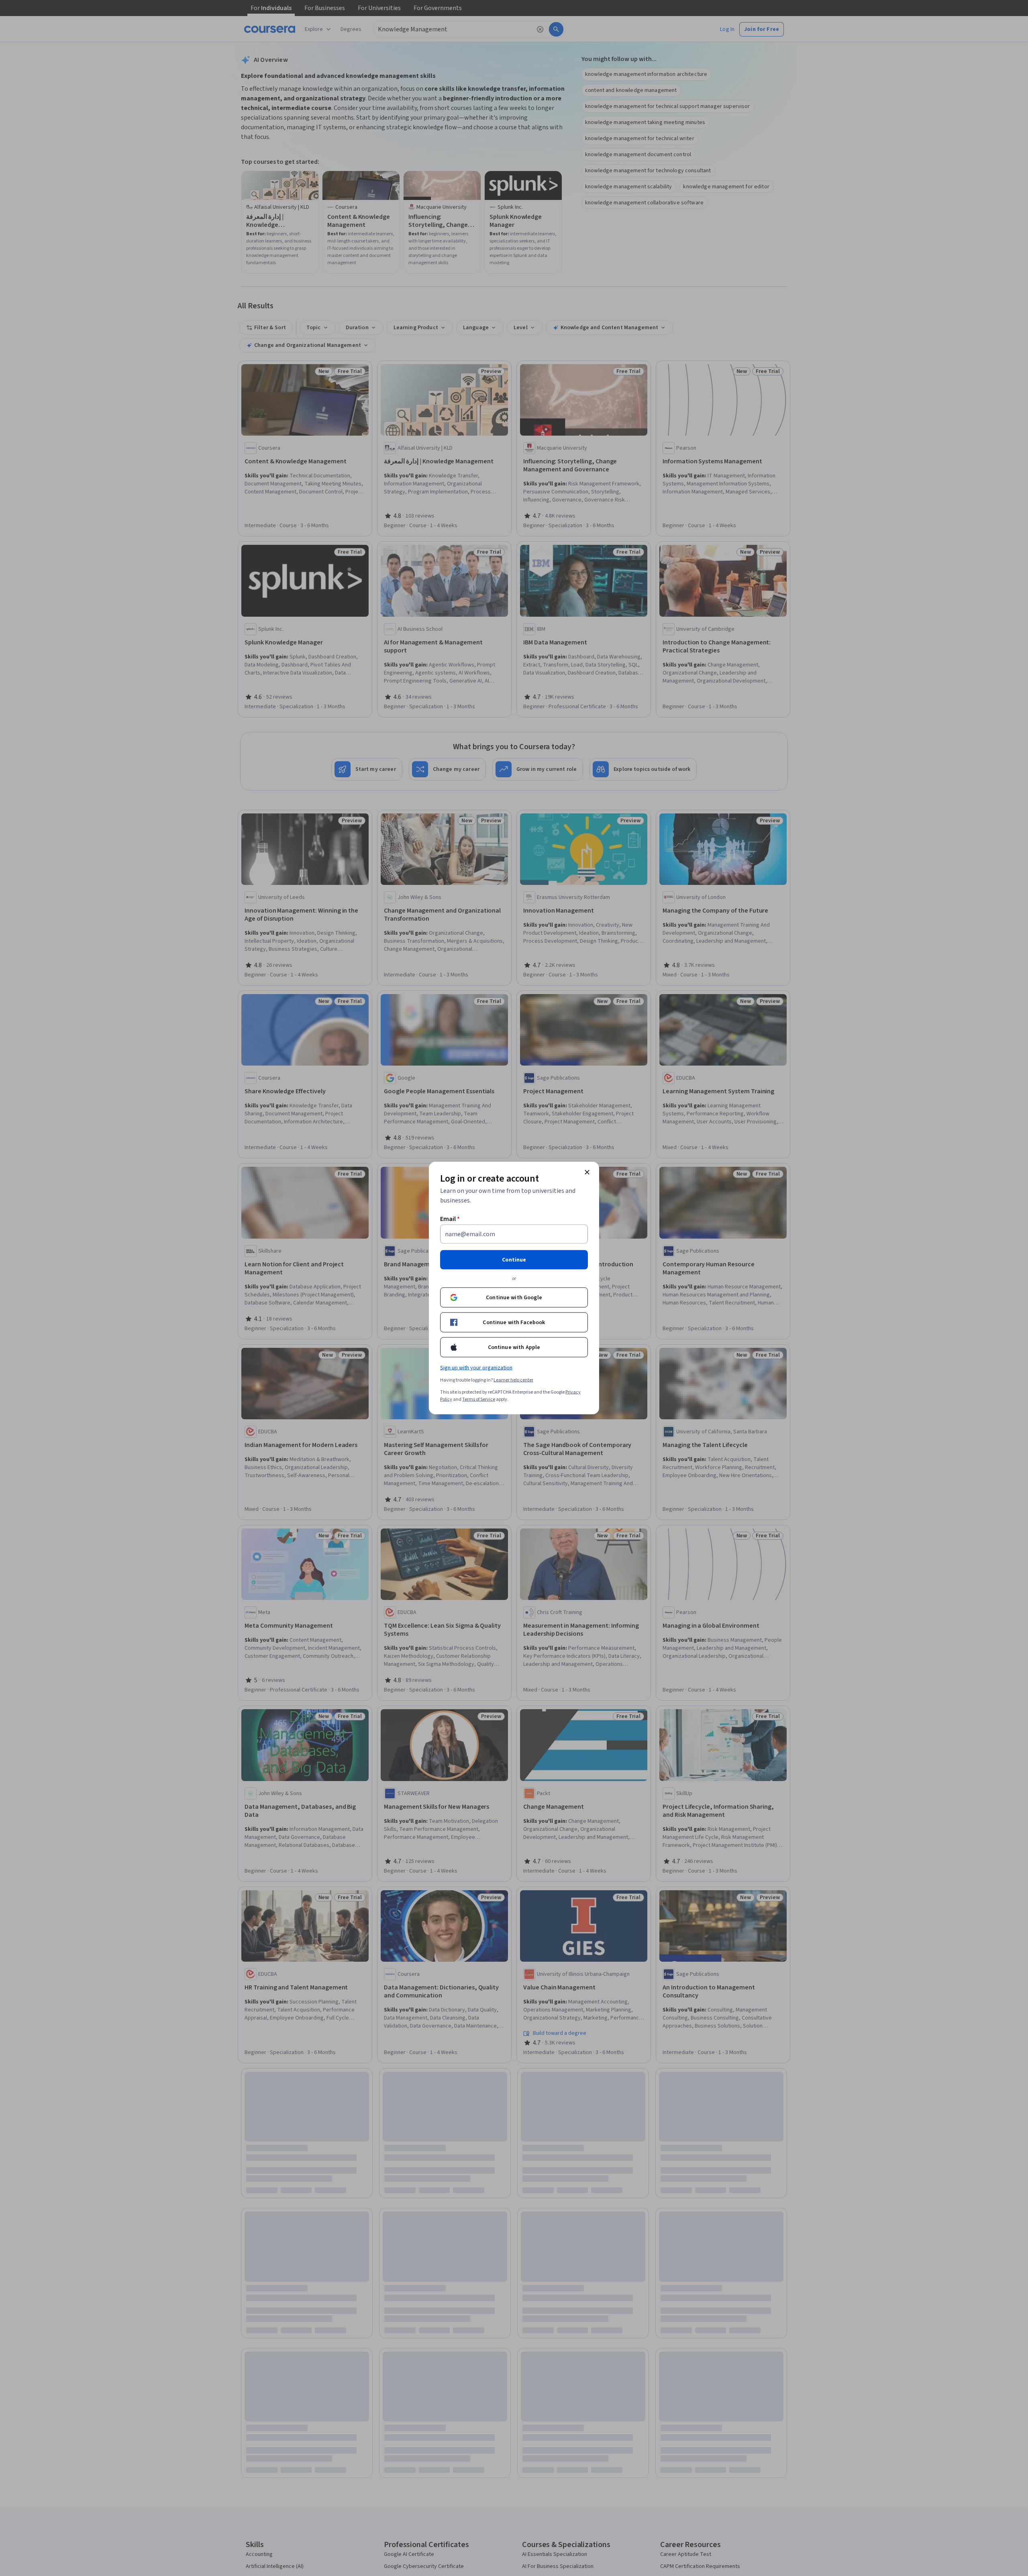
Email (450, 1219)
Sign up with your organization (476, 1368)
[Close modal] (587, 1172)
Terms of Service (479, 1399)
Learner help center (513, 1380)
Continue (514, 1260)
